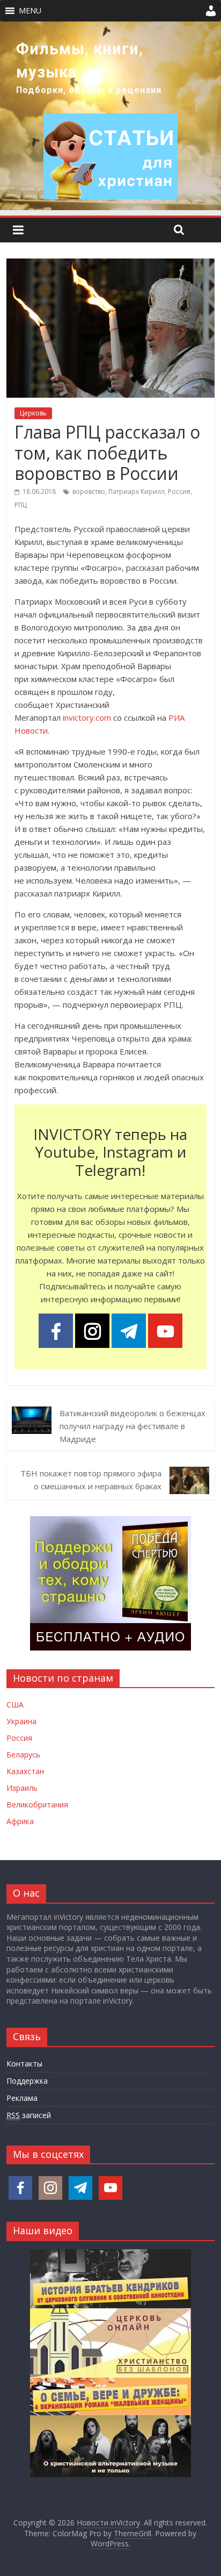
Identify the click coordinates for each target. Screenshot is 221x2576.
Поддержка (27, 2081)
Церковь (33, 413)
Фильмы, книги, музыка (80, 60)
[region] (110, 116)
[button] (30, 11)
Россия (179, 491)
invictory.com (87, 717)
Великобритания (37, 1804)
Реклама (22, 2098)
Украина (21, 1721)
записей (29, 2115)
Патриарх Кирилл (137, 491)
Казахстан (25, 1771)
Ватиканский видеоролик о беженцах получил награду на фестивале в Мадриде (132, 1426)
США (15, 1705)
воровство (89, 491)
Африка (20, 1821)
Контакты (24, 2064)
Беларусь (23, 1755)
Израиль (22, 1788)
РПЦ (21, 505)
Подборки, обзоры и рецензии (89, 90)
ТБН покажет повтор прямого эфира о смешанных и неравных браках (91, 1480)
